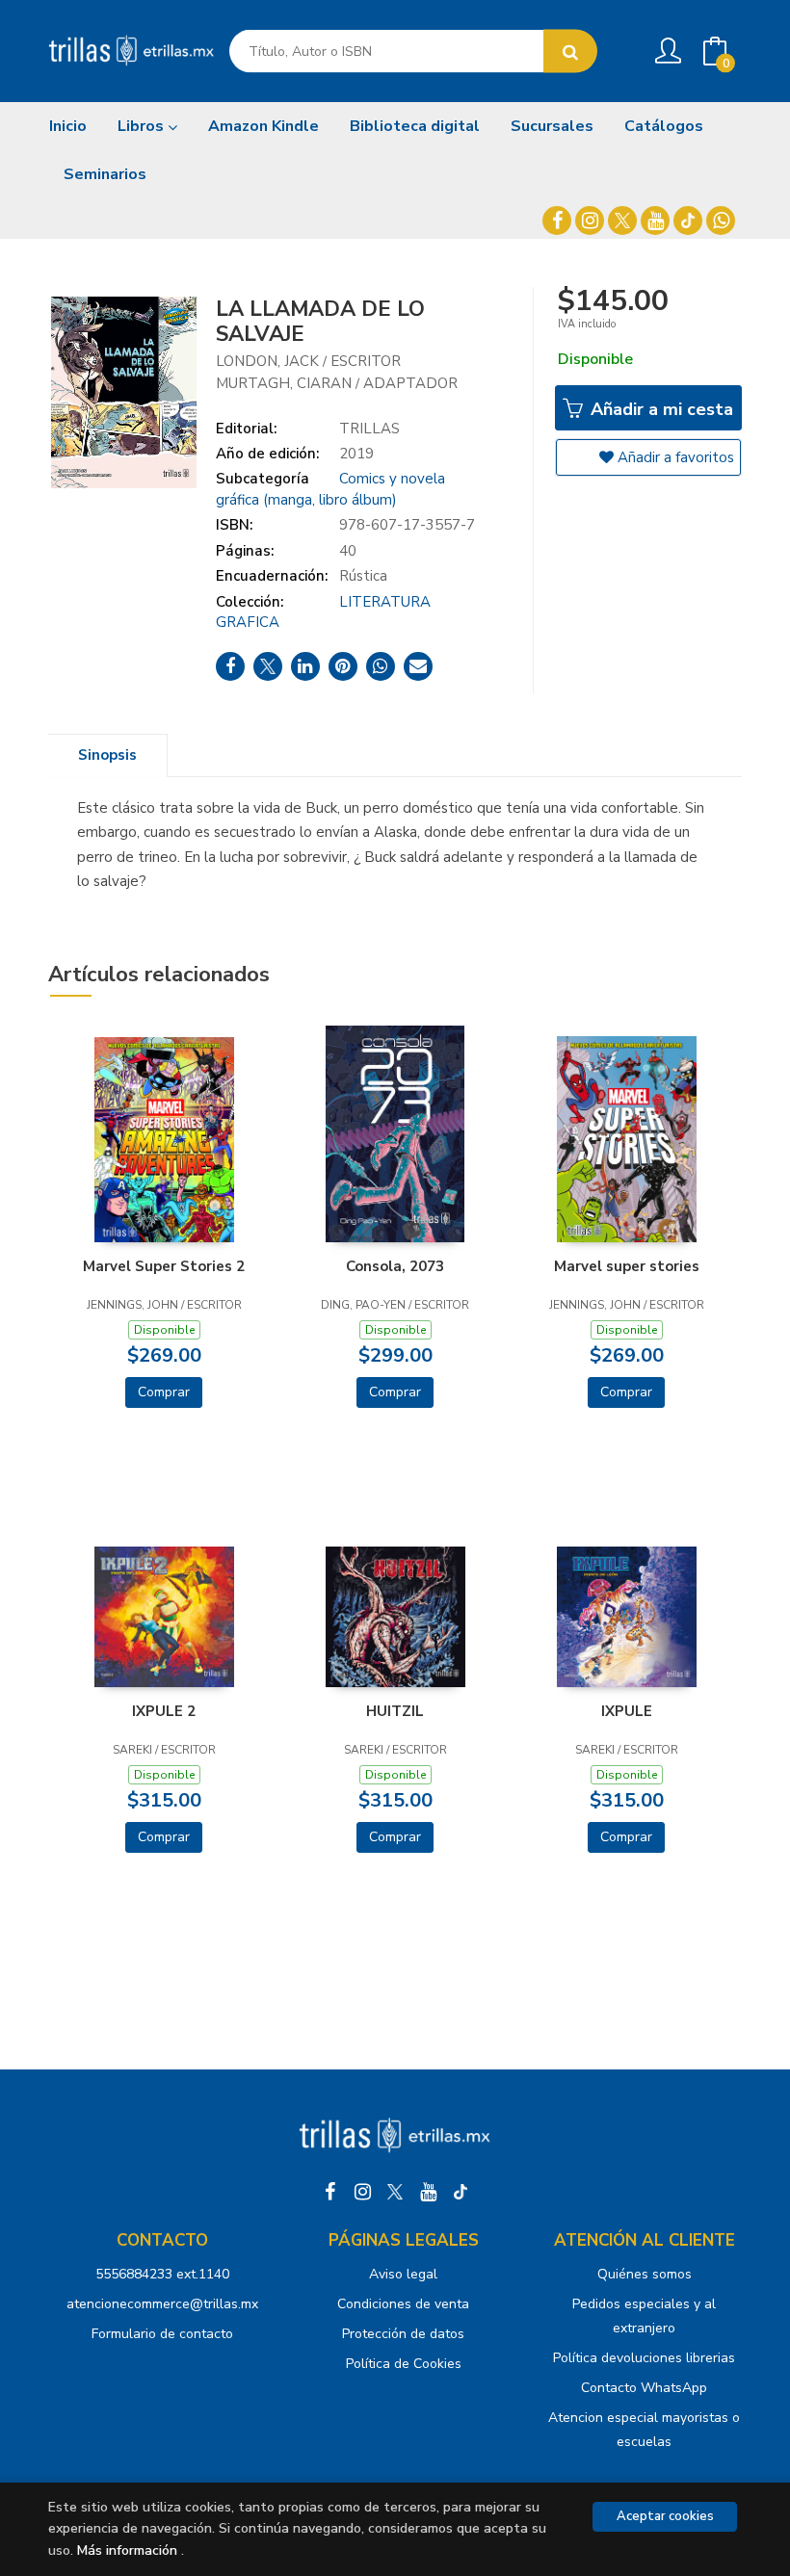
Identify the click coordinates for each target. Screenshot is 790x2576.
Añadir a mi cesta (659, 409)
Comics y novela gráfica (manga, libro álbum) (330, 489)
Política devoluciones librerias (644, 2358)
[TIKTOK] (688, 221)
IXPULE (627, 1711)
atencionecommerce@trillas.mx (162, 2304)
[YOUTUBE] (655, 221)
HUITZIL (395, 1711)
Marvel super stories (627, 1266)
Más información (127, 2550)
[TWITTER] (622, 221)
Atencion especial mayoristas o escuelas (644, 2430)
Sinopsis (107, 755)
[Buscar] (570, 52)
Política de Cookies (404, 2364)
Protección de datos (403, 2334)
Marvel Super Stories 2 (164, 1266)
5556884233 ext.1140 (162, 2274)
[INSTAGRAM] (590, 221)
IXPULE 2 (164, 1711)
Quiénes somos (645, 2274)
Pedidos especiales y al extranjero (644, 2316)
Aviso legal (403, 2274)
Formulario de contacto (162, 2334)
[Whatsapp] (721, 221)
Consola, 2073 (395, 1266)
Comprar (164, 1392)
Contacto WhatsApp (644, 2388)
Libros (143, 126)
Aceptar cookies (665, 2516)
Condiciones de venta (403, 2304)
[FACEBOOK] (557, 221)
